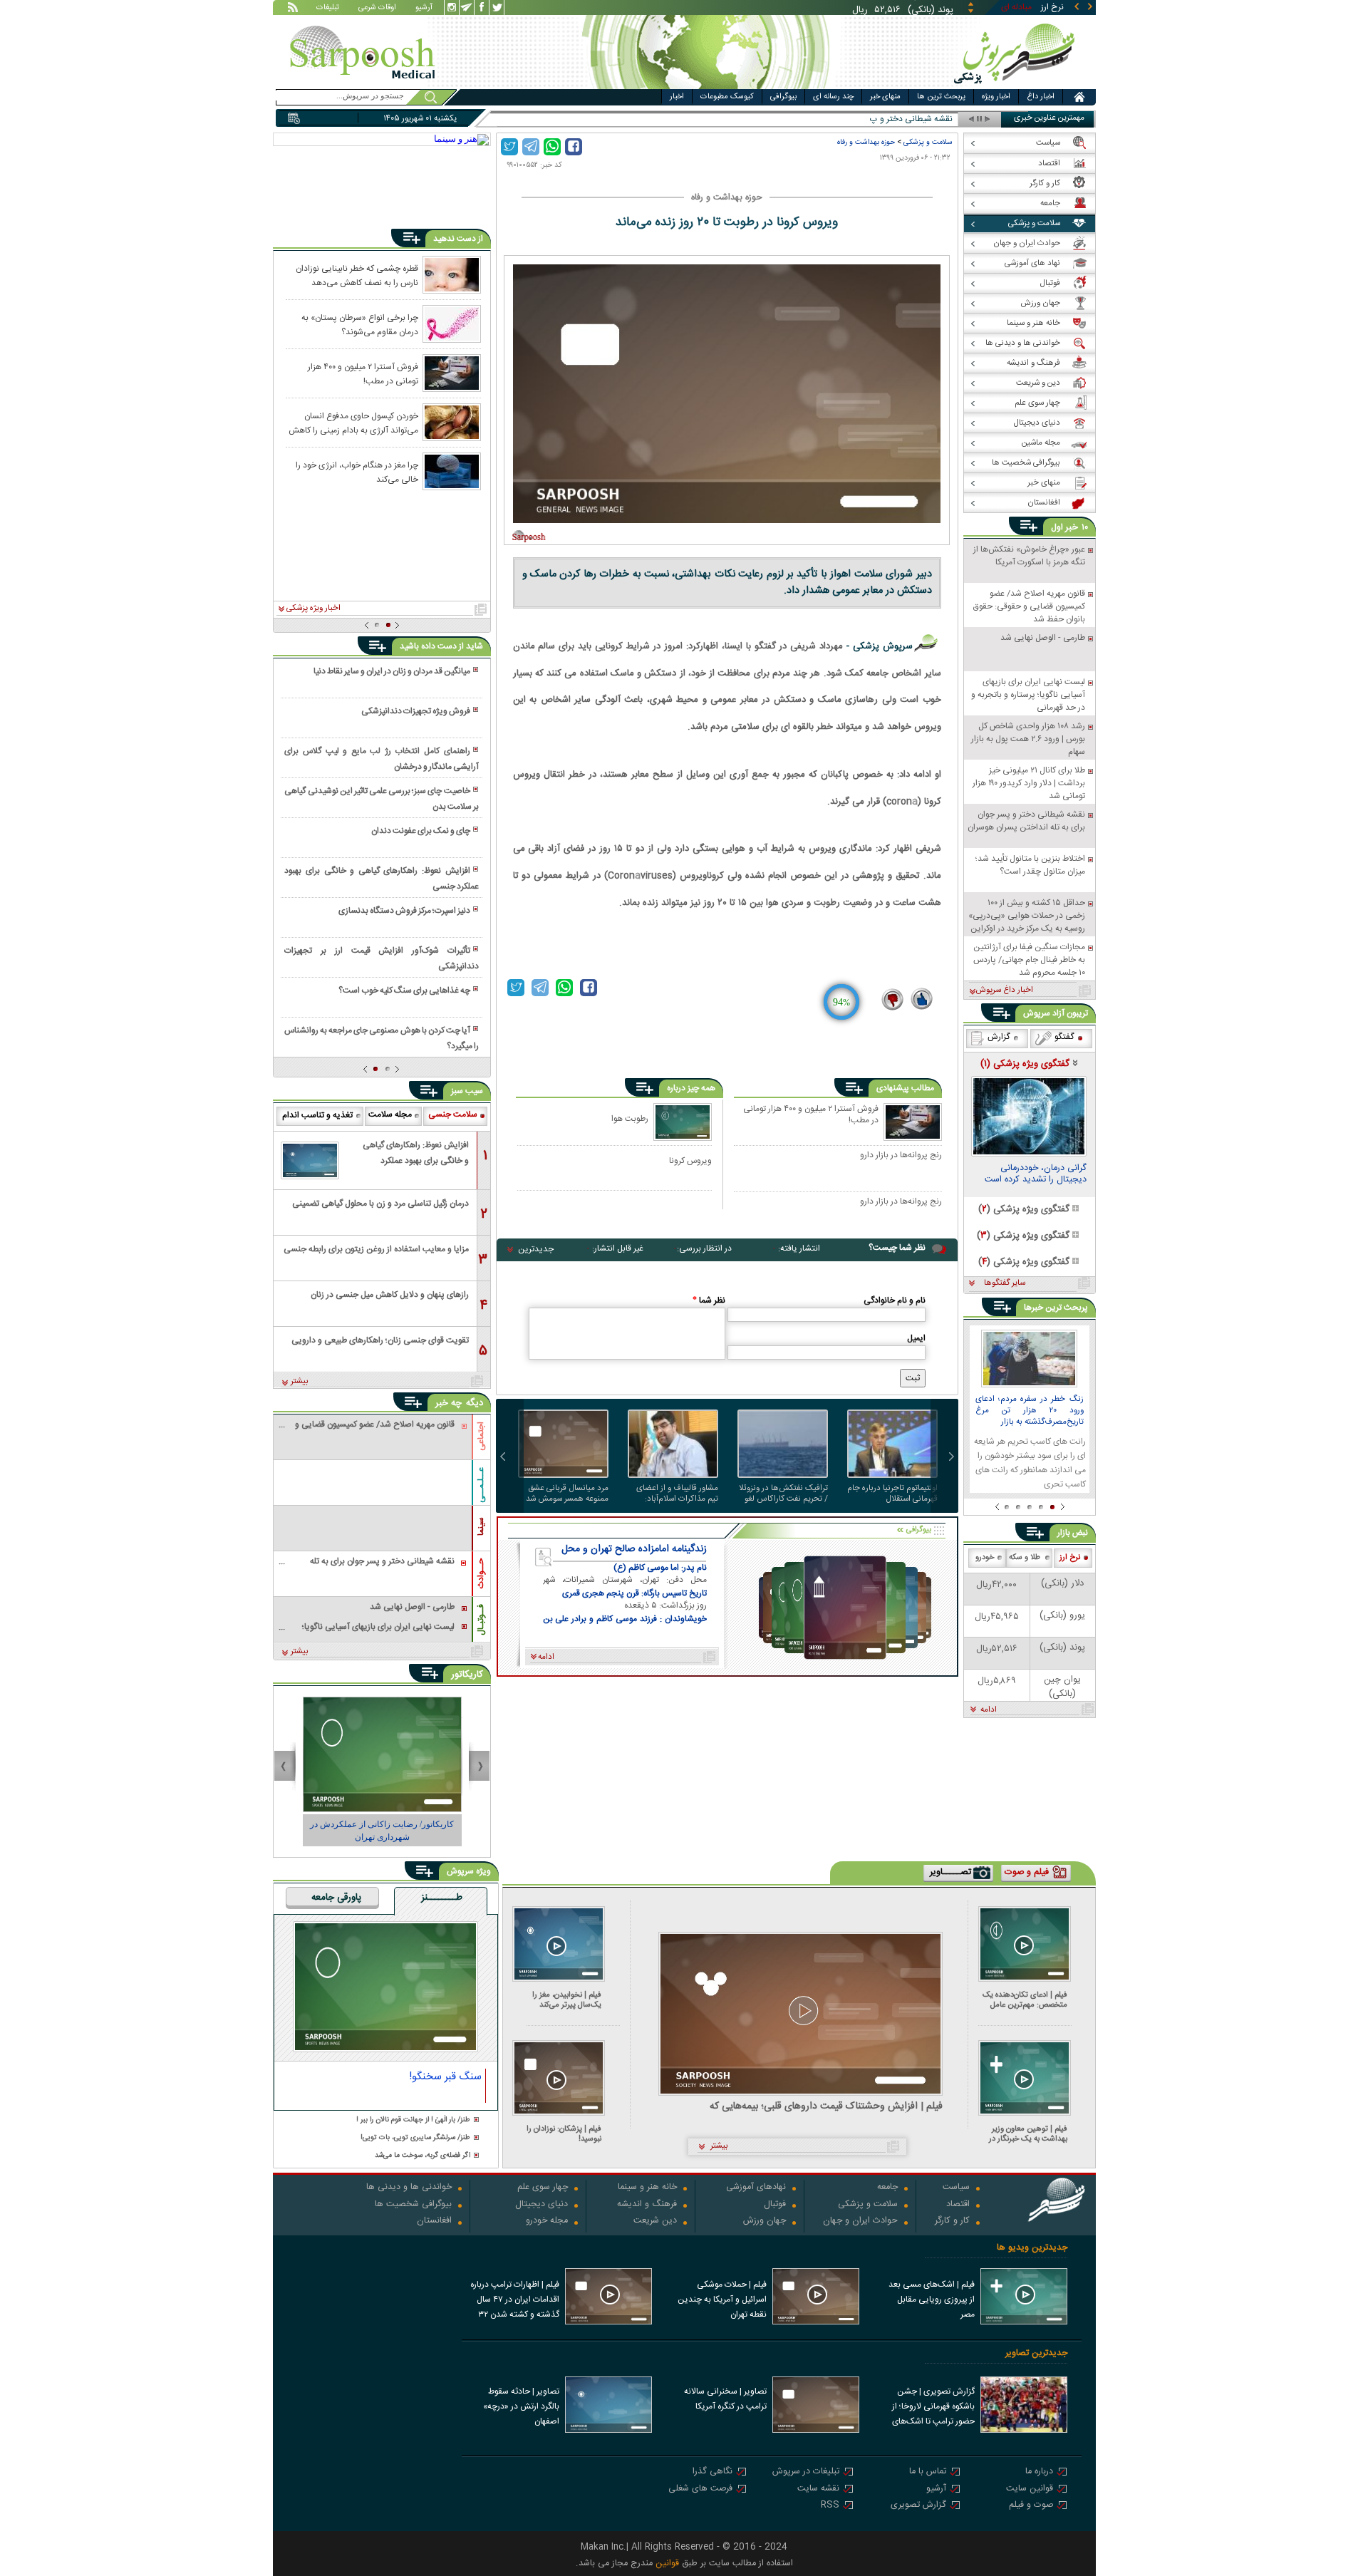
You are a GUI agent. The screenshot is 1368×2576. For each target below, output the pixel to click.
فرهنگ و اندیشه (647, 2205)
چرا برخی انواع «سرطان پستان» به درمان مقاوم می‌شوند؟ (360, 324)
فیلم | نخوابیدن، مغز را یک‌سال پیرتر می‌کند (567, 2000)
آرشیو (424, 9)
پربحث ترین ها (941, 97)
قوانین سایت (1030, 2489)
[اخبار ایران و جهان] (1015, 86)
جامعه (887, 2188)
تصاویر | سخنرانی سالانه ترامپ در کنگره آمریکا (725, 2399)
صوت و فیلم (1031, 2506)
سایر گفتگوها (1005, 1283)
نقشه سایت (818, 2489)
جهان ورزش (765, 2221)
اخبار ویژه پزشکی (313, 609)
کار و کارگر (952, 2221)
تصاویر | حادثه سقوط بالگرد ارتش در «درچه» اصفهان (521, 2406)
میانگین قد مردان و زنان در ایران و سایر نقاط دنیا (392, 671)
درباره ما (1039, 2472)
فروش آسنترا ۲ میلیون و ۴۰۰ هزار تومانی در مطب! (811, 1115)
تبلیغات (328, 9)
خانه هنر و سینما (647, 2188)
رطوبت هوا (630, 1118)
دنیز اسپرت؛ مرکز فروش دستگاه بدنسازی (404, 911)
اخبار (677, 97)
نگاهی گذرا (712, 2472)
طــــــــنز (442, 1898)
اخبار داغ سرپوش (1004, 990)
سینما (481, 1526)
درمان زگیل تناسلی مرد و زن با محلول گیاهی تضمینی (380, 1204)
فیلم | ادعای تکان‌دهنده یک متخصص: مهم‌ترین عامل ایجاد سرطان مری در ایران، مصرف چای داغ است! (1025, 2000)
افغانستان (434, 2221)
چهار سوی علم (543, 2188)
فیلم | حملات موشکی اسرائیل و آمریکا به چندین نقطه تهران (722, 2300)
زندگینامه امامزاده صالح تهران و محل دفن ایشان (634, 1549)
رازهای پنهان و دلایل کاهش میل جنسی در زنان (390, 1295)
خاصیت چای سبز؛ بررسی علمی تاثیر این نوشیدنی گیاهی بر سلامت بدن (381, 799)
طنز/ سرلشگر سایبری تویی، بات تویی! (415, 2138)
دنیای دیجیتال (541, 2205)
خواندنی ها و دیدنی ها (409, 2188)
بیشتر (300, 1382)
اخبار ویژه (996, 97)
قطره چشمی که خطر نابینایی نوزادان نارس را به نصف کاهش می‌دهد (357, 275)
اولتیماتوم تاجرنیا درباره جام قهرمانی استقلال (892, 1494)
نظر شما (709, 1300)
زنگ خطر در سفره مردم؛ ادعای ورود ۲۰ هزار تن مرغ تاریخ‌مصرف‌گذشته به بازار (1030, 1411)
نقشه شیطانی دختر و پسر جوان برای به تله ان (875, 119)
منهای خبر (885, 97)
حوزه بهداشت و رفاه (866, 142)
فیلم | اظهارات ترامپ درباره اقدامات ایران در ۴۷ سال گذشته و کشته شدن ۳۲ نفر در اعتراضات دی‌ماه (515, 2301)
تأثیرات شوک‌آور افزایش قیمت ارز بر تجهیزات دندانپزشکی (381, 958)
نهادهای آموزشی (756, 2188)
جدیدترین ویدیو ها (1032, 2248)
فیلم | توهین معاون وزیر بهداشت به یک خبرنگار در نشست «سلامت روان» (1028, 2134)
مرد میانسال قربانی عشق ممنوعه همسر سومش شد (567, 1494)
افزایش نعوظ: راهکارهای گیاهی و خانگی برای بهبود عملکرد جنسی (381, 879)
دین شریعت (655, 2221)
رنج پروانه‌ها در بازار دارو (901, 1156)
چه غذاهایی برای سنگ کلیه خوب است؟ (404, 990)
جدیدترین (536, 1249)
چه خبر (449, 1403)
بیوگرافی (783, 97)
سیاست (956, 2188)
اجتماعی (481, 1436)
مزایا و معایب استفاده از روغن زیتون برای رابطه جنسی (376, 1249)
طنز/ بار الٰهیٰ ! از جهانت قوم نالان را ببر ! (413, 2120)
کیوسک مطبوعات (727, 97)
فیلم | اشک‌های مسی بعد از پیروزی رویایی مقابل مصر (932, 2300)
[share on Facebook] (574, 147)
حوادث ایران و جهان (860, 2221)
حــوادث (481, 1573)
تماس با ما (928, 2472)
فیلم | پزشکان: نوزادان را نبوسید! (564, 2134)
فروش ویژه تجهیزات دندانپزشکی (416, 711)
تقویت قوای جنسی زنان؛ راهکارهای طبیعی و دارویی (380, 1340)
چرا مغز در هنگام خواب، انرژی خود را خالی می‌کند (357, 472)
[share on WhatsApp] (552, 147)
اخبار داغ (1041, 97)
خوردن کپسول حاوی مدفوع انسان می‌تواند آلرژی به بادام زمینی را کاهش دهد (353, 423)
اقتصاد (958, 2205)
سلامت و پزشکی (928, 142)
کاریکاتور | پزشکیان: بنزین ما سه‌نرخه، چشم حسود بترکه (382, 1831)
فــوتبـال (481, 1620)
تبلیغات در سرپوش (806, 2472)
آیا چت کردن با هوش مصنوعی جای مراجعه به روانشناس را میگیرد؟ (381, 1038)
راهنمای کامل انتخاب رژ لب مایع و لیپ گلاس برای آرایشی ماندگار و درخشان (381, 759)
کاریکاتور (467, 1675)
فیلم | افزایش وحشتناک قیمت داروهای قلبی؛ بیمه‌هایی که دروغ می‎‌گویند (826, 2107)
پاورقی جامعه (336, 1898)
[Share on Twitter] (509, 147)
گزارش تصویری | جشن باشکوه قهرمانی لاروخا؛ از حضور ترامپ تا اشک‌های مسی (933, 2408)
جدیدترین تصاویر (1036, 2353)
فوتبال (775, 2205)
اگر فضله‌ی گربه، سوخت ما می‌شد (423, 2156)
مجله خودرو (547, 2221)
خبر (1072, 527)
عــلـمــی (481, 1485)
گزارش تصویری (918, 2506)
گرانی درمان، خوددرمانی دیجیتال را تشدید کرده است (1036, 1175)
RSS (830, 2506)
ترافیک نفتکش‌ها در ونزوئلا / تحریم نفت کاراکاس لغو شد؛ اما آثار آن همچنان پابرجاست (783, 1494)
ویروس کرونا (690, 1160)
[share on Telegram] (531, 147)
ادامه (989, 1710)
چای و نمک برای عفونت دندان (421, 831)
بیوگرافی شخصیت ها (413, 2205)
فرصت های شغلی (700, 2489)
